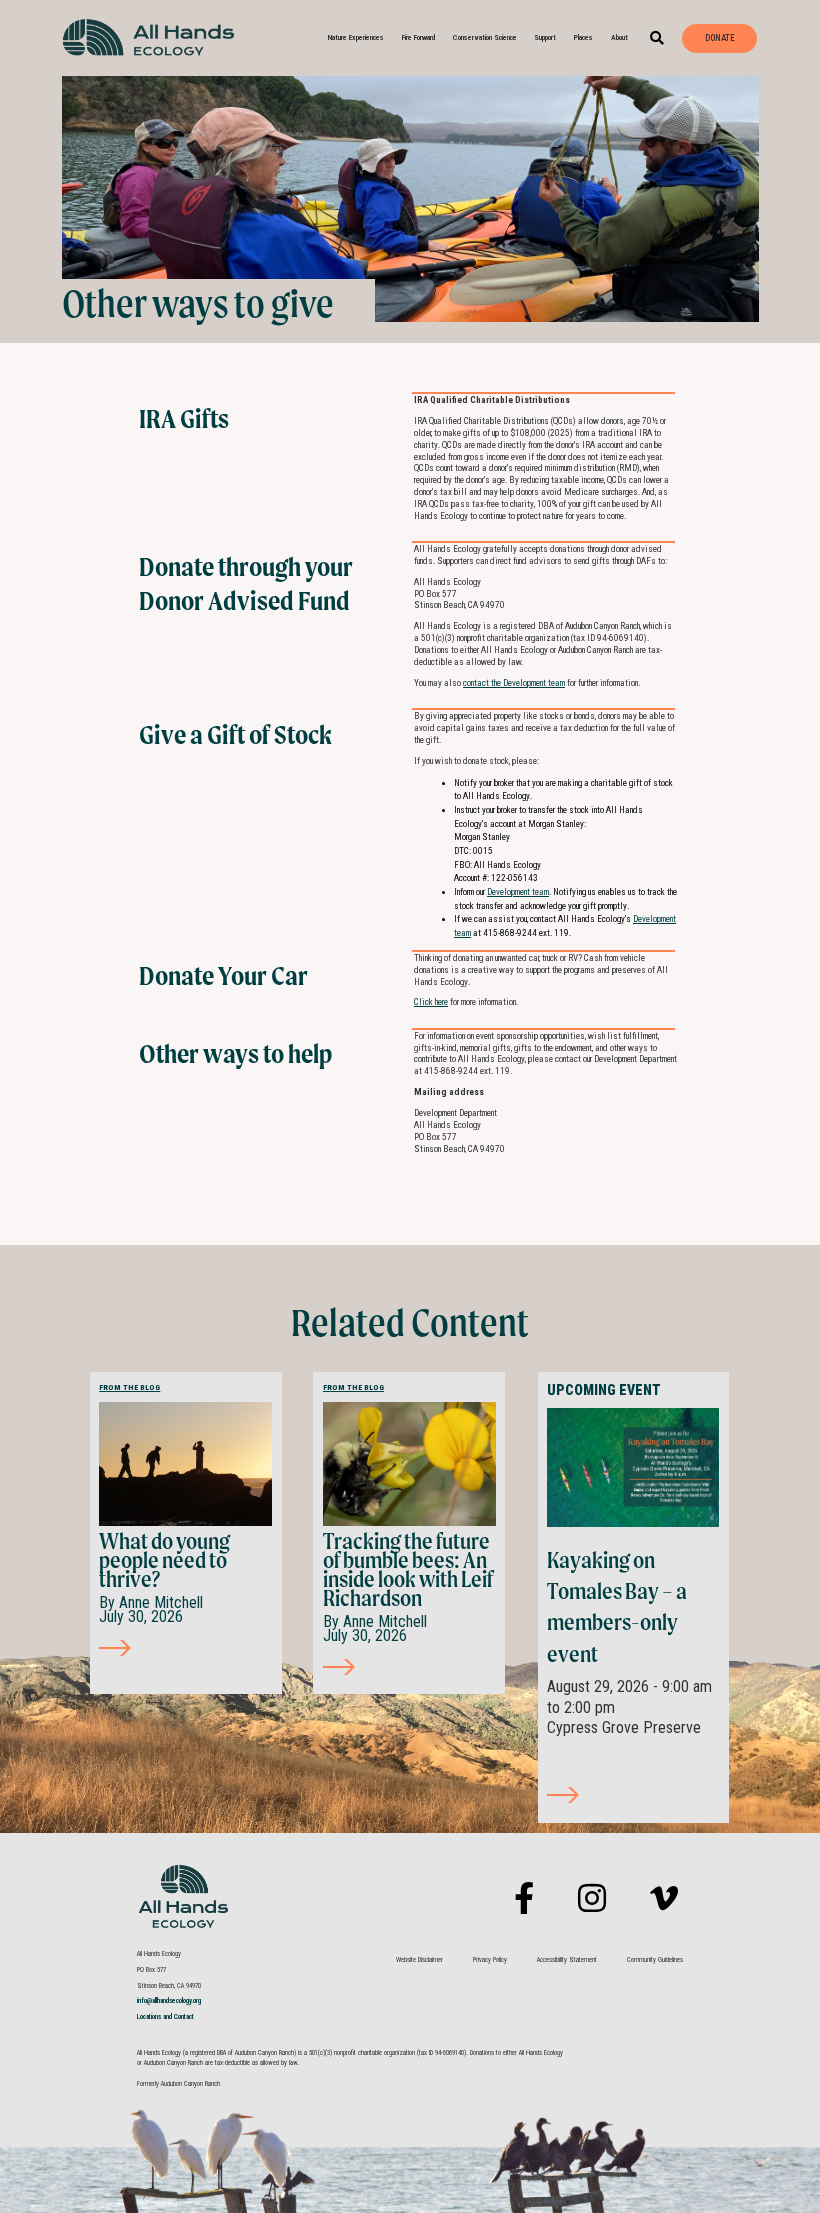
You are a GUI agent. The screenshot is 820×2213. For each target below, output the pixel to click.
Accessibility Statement (567, 1960)
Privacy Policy (490, 1960)
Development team (518, 892)
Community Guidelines (655, 1960)
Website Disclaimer (419, 1960)
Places (583, 37)
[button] (657, 38)
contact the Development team (514, 683)
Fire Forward (418, 37)
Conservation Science (485, 37)
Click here (431, 1002)
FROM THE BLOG (129, 1387)
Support (545, 37)
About (619, 37)
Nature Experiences (356, 37)
